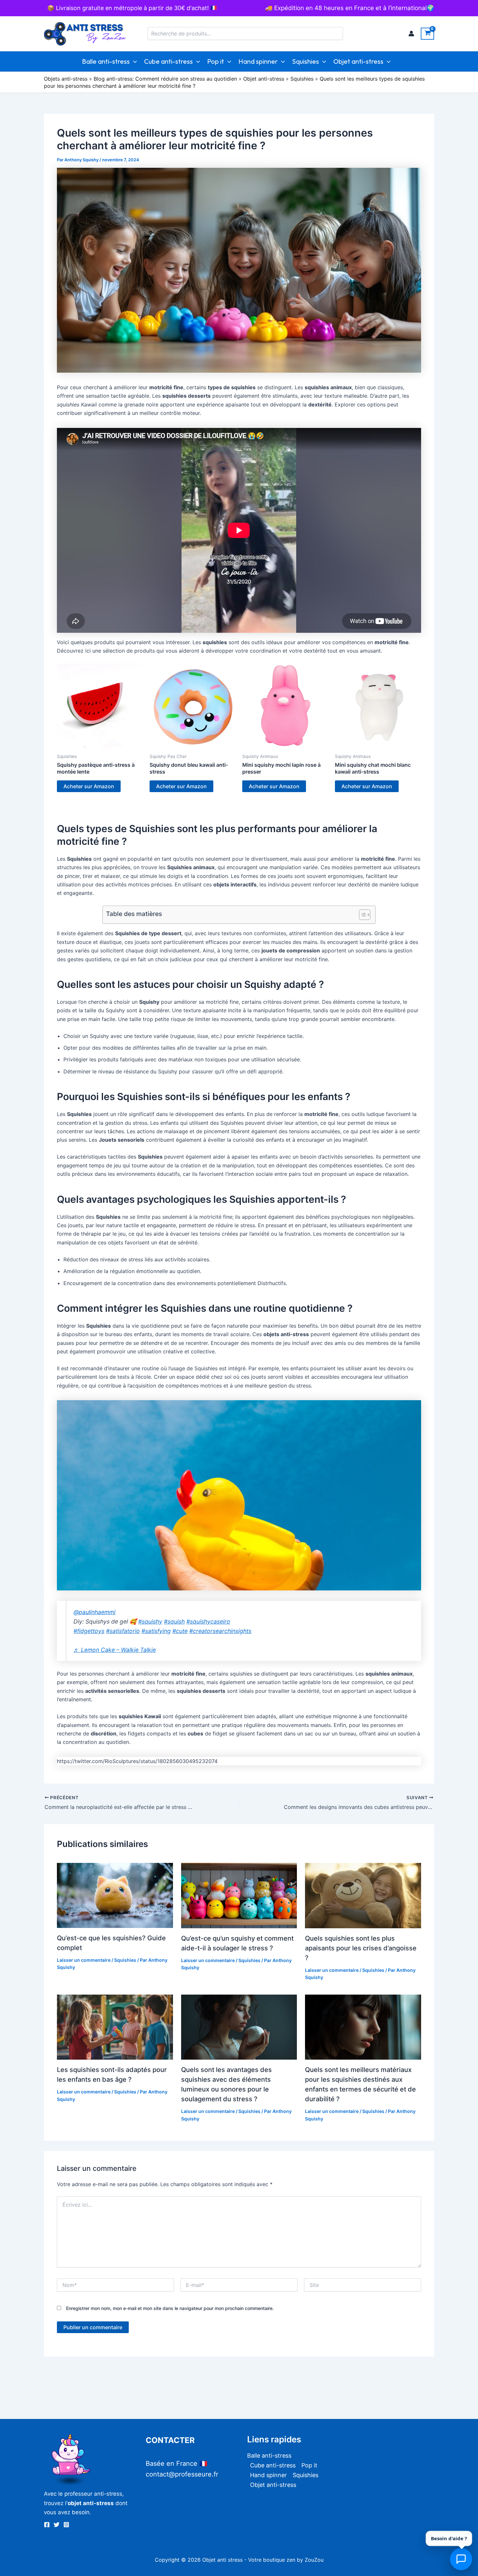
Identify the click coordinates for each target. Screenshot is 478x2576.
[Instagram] (66, 2525)
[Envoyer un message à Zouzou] (461, 2559)
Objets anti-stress (66, 79)
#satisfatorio (123, 1631)
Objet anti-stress (358, 61)
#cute (180, 1631)
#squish (174, 1621)
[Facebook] (47, 2525)
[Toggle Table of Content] (361, 915)
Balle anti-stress (106, 61)
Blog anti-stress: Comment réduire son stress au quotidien (165, 79)
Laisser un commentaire (84, 1960)
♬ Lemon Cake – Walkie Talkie (115, 1650)
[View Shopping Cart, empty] (427, 34)
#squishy (150, 1621)
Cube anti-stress (168, 61)
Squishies (305, 61)
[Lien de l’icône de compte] (411, 33)
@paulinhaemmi (94, 1612)
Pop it (216, 61)
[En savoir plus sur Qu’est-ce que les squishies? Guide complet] (115, 1895)
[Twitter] (57, 2525)
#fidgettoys (89, 1631)
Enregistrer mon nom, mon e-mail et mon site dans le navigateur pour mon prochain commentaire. (170, 2308)
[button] (133, 61)
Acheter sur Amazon (89, 786)
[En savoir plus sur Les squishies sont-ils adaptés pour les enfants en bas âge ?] (115, 2026)
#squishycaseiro (208, 1621)
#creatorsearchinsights (220, 1631)
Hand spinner (258, 61)
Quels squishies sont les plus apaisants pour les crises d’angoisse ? (361, 1948)
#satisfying (156, 1631)
